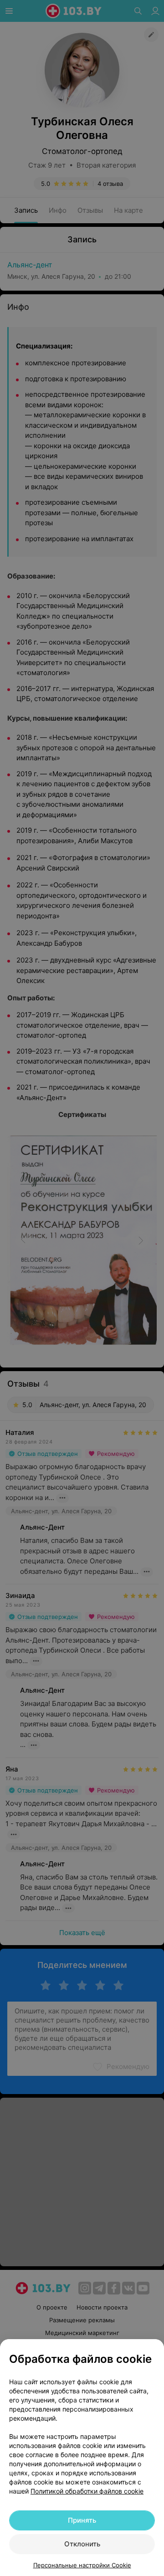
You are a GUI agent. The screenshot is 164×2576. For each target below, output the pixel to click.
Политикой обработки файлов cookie (87, 2491)
